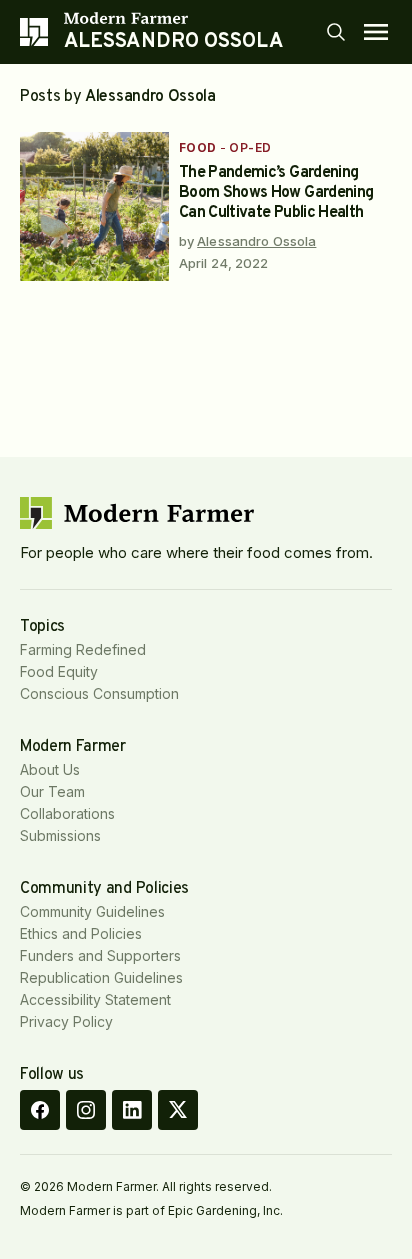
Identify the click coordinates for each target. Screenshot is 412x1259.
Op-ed (250, 147)
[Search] (336, 32)
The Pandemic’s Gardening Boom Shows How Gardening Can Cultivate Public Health (276, 193)
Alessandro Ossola (256, 241)
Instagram (86, 1110)
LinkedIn (132, 1110)
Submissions (60, 835)
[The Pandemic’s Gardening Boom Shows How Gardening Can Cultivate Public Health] (94, 206)
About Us (50, 769)
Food (198, 147)
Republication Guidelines (101, 977)
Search (336, 32)
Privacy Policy (66, 1021)
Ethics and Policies (81, 933)
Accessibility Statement (95, 999)
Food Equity (59, 671)
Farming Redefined (83, 649)
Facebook (40, 1110)
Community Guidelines (92, 911)
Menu (376, 32)
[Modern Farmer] (173, 18)
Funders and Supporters (100, 955)
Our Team (52, 791)
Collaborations (67, 813)
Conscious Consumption (99, 693)
